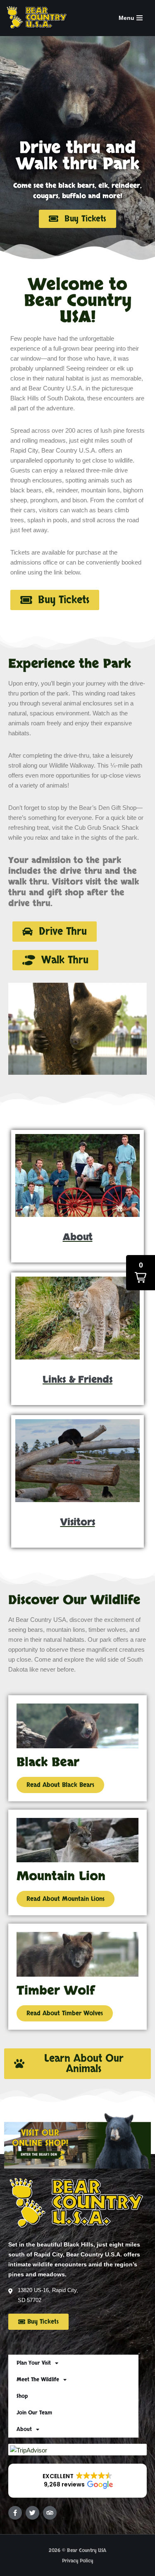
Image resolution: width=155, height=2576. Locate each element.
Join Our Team (34, 2413)
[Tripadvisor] (50, 2513)
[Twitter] (32, 2513)
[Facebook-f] (15, 2513)
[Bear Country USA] (39, 18)
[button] (55, 932)
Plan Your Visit (34, 2363)
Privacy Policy (77, 2561)
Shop (22, 2396)
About (24, 2429)
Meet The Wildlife (38, 2380)
